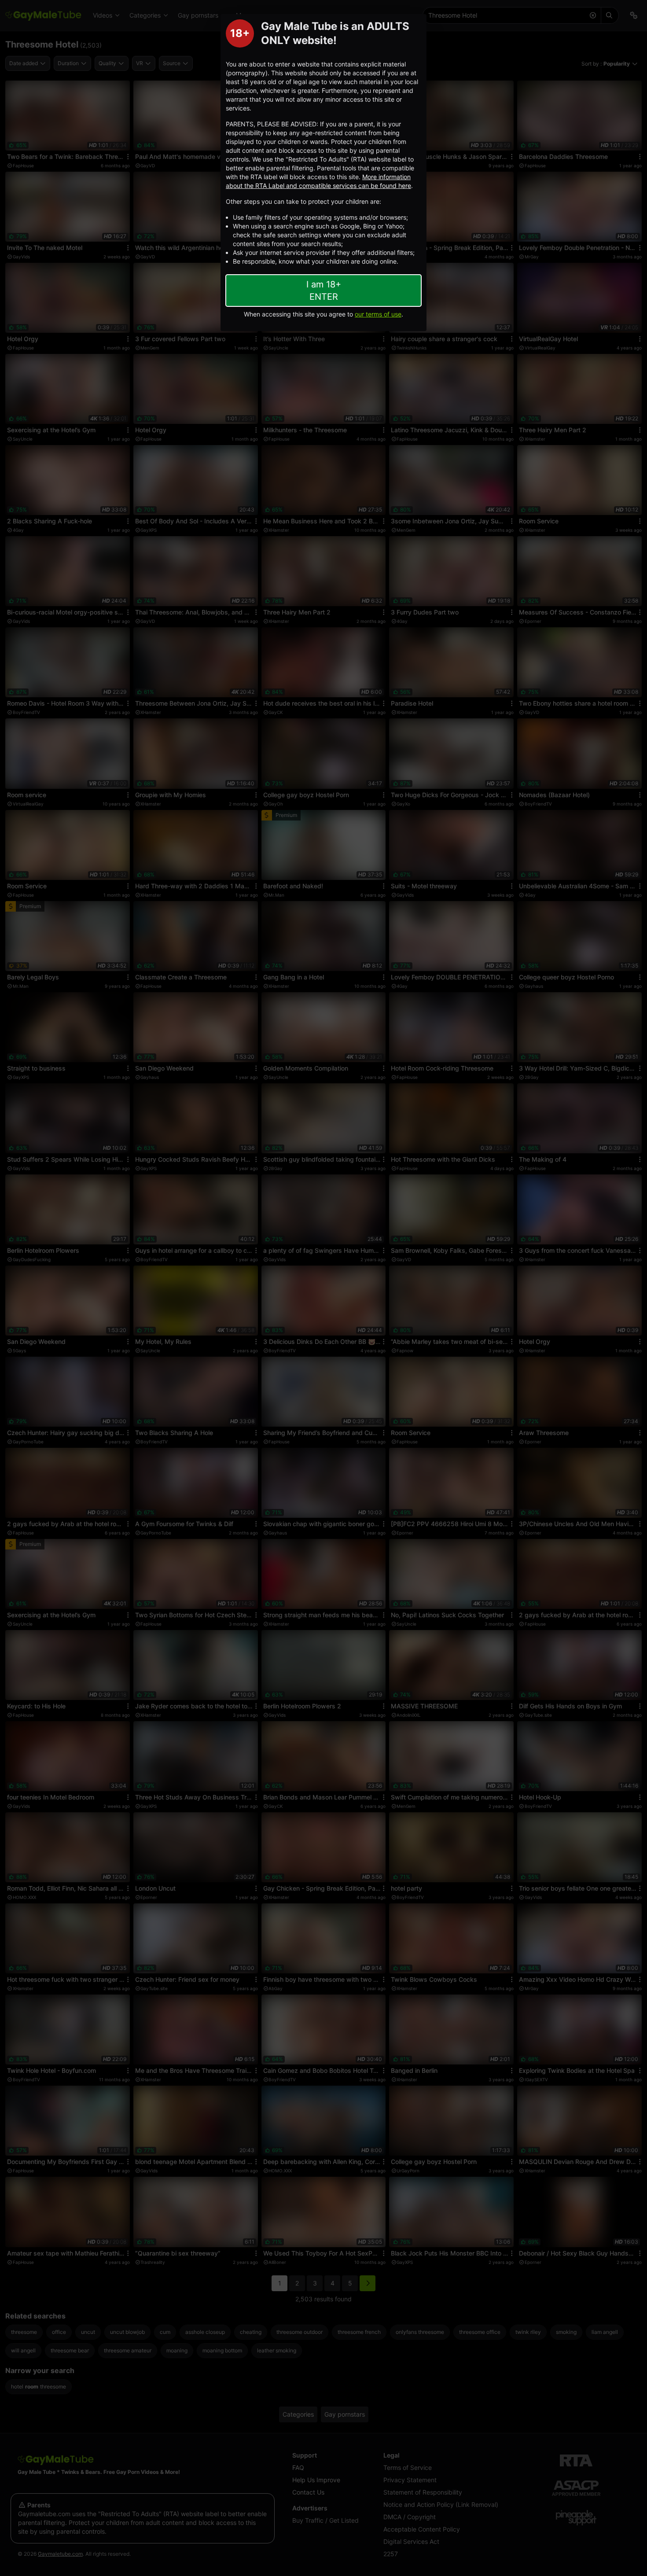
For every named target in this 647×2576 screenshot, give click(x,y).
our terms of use (378, 314)
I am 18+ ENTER (324, 291)
